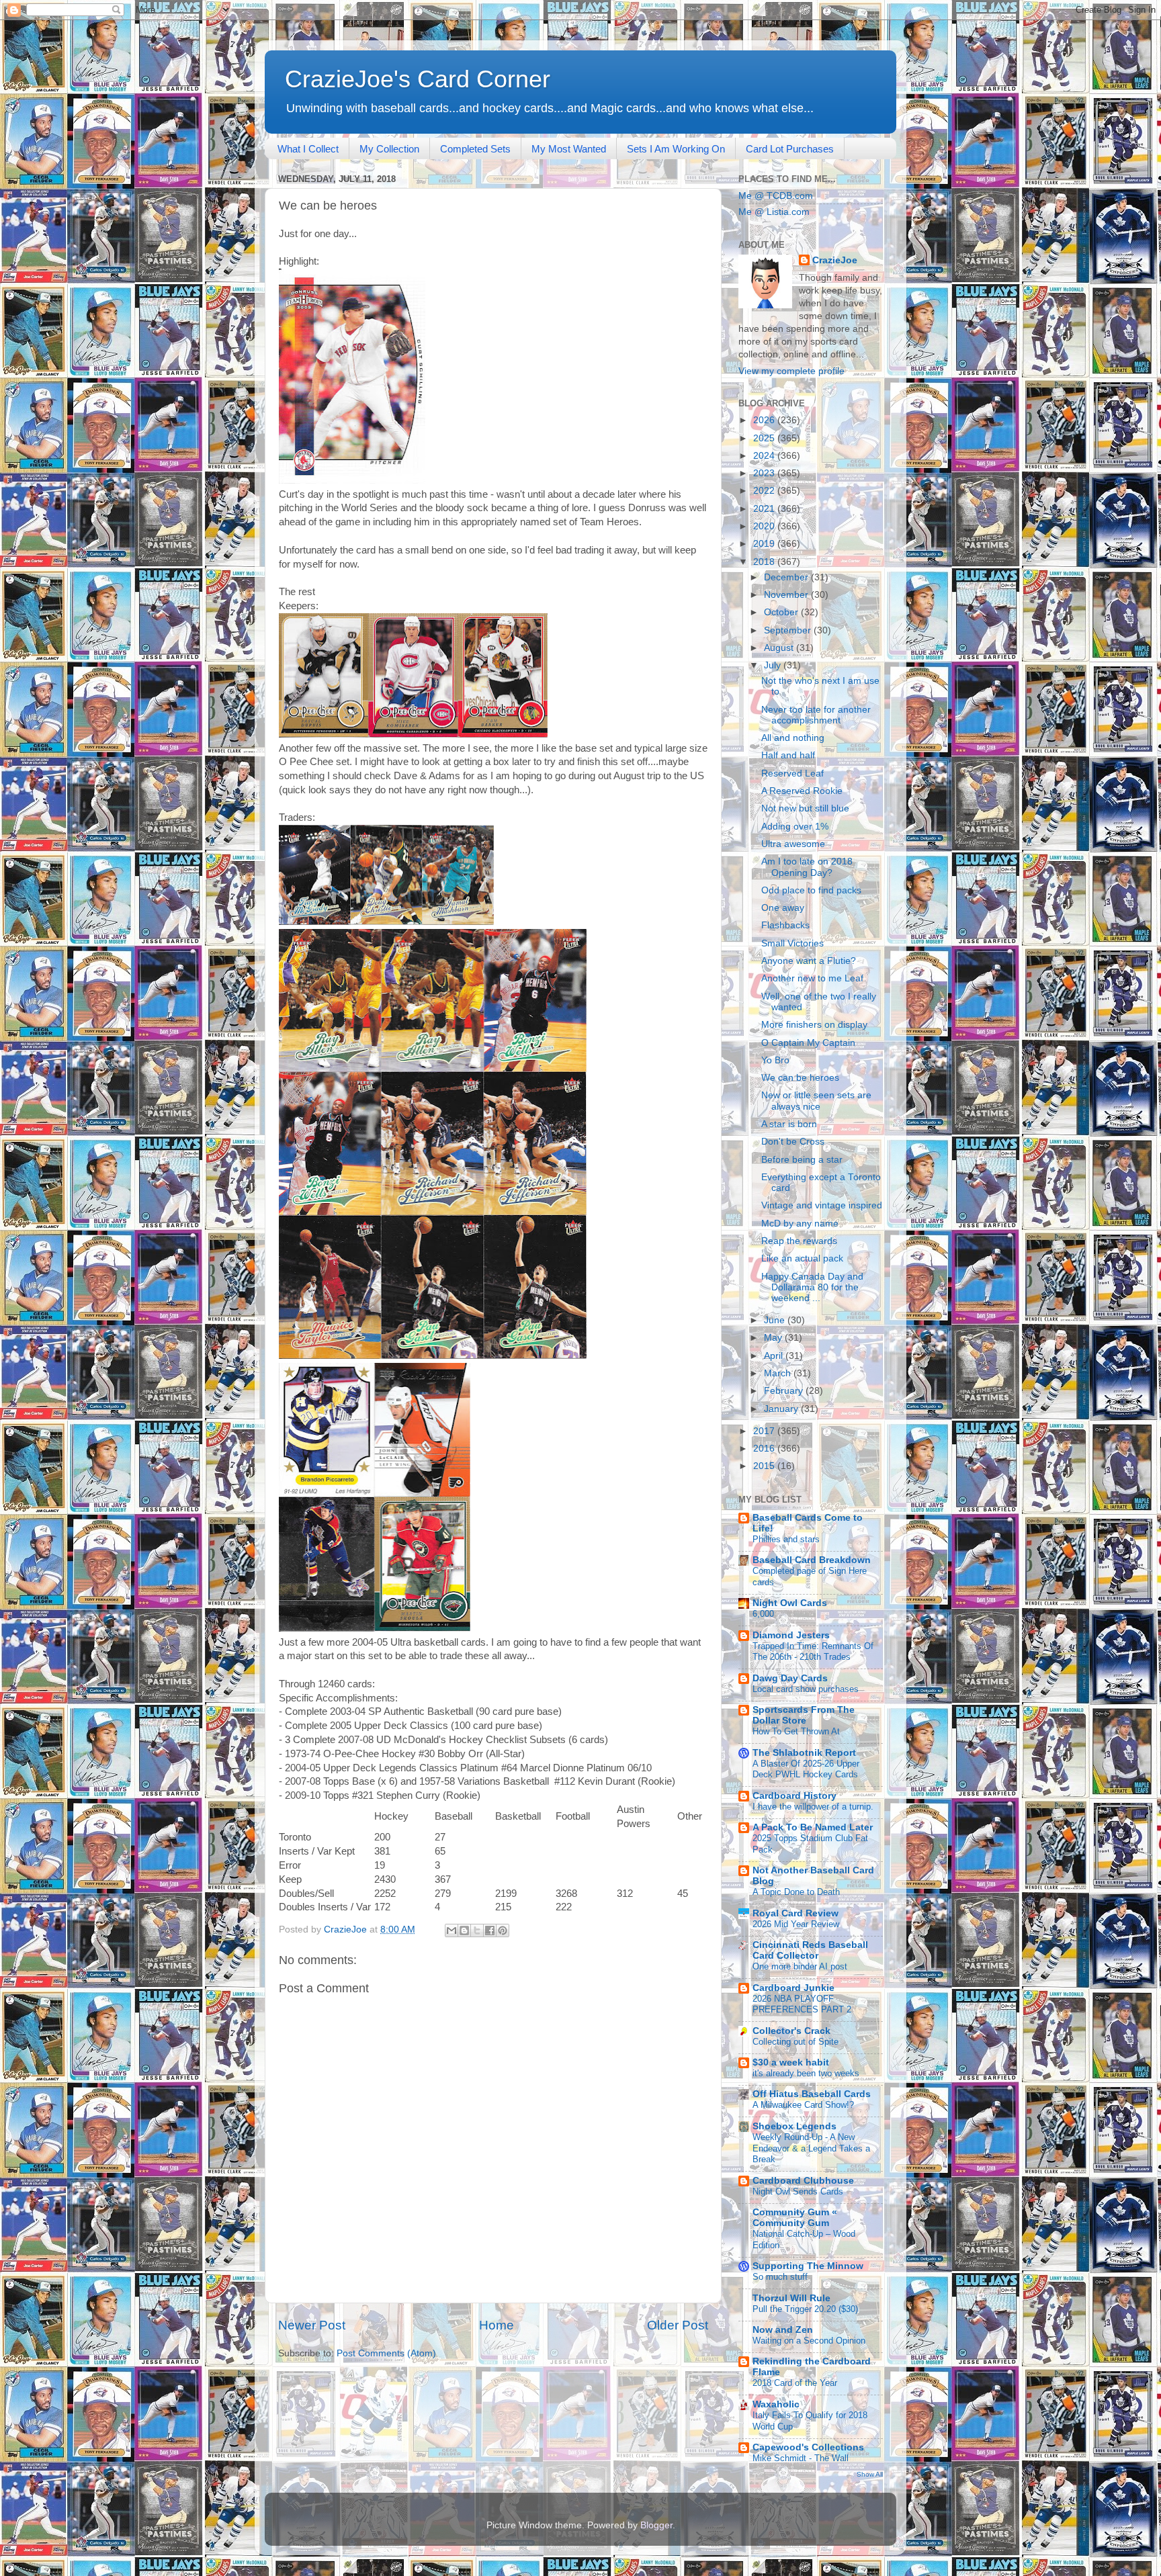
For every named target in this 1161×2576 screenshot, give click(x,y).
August (780, 648)
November (787, 595)
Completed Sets (475, 149)
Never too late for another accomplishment (816, 715)
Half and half (788, 755)
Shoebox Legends (794, 2126)
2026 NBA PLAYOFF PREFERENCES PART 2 (802, 2004)
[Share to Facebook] (490, 1930)
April (775, 1356)
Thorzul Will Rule (791, 2298)
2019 (765, 544)
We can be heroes (800, 1078)
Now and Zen (783, 2330)
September (789, 630)
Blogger (656, 2525)
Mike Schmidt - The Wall (801, 2458)
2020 (765, 526)
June (776, 1320)
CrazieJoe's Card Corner (418, 79)
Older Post (678, 2325)
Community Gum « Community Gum (795, 2218)
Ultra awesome (793, 844)
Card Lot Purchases (790, 149)
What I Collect (308, 149)
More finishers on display (814, 1025)
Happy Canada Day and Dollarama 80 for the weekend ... (812, 1287)
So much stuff (780, 2277)
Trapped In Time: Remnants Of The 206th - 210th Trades (813, 1652)
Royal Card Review (795, 1913)
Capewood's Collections (808, 2447)
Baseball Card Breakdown (812, 1560)
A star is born (789, 1124)
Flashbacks (785, 925)
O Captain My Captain (808, 1043)
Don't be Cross (793, 1142)
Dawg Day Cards (790, 1678)
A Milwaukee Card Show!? (803, 2105)
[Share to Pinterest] (503, 1930)
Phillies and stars (786, 1539)
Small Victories (792, 943)
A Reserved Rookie (802, 791)
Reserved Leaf (792, 773)
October (782, 612)
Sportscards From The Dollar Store (804, 1715)
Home (497, 2325)
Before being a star (802, 1160)
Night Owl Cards (790, 1603)
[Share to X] (477, 1930)
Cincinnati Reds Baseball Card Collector (810, 1950)
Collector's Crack (791, 2031)
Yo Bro (775, 1060)
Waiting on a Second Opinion (809, 2341)
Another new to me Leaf (812, 978)
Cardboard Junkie (793, 1988)
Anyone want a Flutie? (809, 961)
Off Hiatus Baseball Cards (812, 2094)
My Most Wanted (569, 149)
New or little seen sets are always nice (816, 1101)
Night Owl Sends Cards (798, 2191)
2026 (765, 420)
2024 (765, 456)
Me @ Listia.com (774, 212)
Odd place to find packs (811, 890)
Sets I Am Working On (676, 149)
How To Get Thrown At (796, 1731)
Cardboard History (794, 1796)
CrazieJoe (835, 260)
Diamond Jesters (791, 1635)
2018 (765, 562)
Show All (870, 2474)
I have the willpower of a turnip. (813, 1807)
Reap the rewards (799, 1241)
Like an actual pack (802, 1258)
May (774, 1338)
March (779, 1373)
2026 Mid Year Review (796, 1924)
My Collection (389, 149)
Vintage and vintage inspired (822, 1205)
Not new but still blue (805, 808)
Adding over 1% (795, 827)
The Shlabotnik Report (804, 1753)
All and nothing (793, 738)
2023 (765, 473)
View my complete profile (791, 371)
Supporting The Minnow (808, 2266)
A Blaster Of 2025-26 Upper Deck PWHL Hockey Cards (806, 1769)
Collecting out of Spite (795, 2042)
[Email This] (451, 1930)
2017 (765, 1431)
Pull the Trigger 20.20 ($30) (805, 2309)
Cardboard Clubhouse (803, 2181)
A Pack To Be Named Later (813, 1827)
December (787, 577)
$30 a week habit (791, 2062)
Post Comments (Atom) (386, 2353)
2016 (765, 1449)
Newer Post (312, 2325)
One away (783, 908)
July (774, 665)
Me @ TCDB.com (776, 196)
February (785, 1391)
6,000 (763, 1614)
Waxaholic (776, 2404)
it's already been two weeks (806, 2073)
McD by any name (800, 1224)
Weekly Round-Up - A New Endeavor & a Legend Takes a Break (811, 2148)
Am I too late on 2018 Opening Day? (807, 867)
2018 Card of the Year (795, 2383)
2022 (765, 491)
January (782, 1409)
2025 (765, 438)
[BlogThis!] (464, 1930)
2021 (765, 509)
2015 (765, 1466)
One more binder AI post (800, 1966)
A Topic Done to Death (796, 1892)
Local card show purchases (806, 1689)
